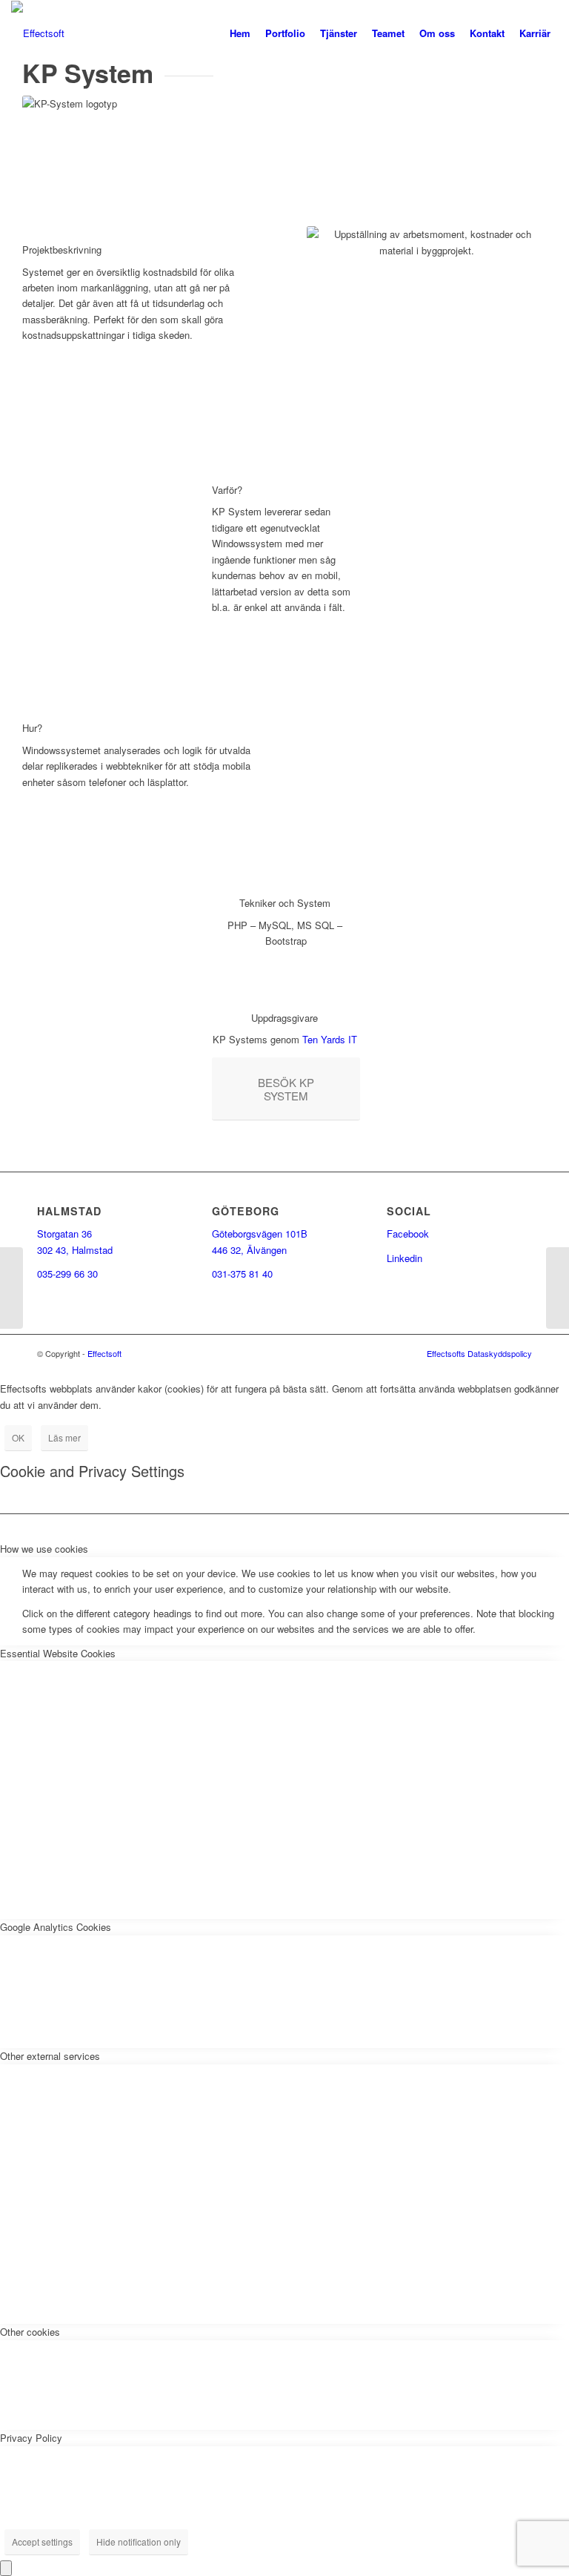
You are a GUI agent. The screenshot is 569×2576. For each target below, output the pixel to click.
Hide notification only (139, 2542)
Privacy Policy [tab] (31, 2438)
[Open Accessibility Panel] (6, 2568)
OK (18, 1437)
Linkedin (405, 1258)
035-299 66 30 (67, 1274)
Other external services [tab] (50, 2056)
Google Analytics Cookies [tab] (56, 1927)
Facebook (408, 1233)
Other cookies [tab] (30, 2332)
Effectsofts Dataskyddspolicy (479, 1353)
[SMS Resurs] (11, 1288)
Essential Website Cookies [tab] (58, 1653)
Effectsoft (104, 1353)
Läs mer (64, 1437)
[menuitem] (240, 33)
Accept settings (42, 2542)
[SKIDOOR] (558, 1288)
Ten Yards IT (330, 1039)
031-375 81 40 (242, 1274)
